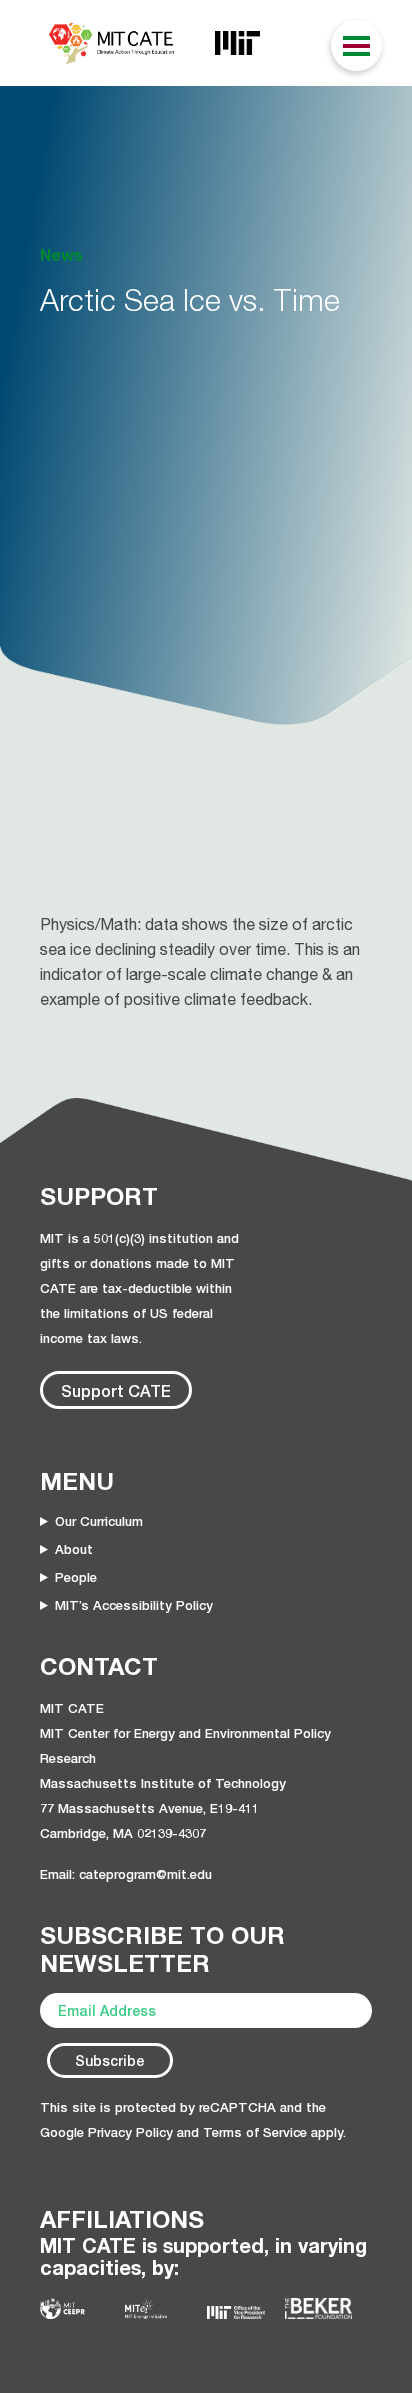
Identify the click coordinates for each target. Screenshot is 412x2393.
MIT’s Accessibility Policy (134, 1605)
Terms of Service (255, 2132)
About (74, 1549)
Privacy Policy (130, 2132)
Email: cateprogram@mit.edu (126, 1874)
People (76, 1577)
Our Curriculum (99, 1521)
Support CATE (116, 1390)
